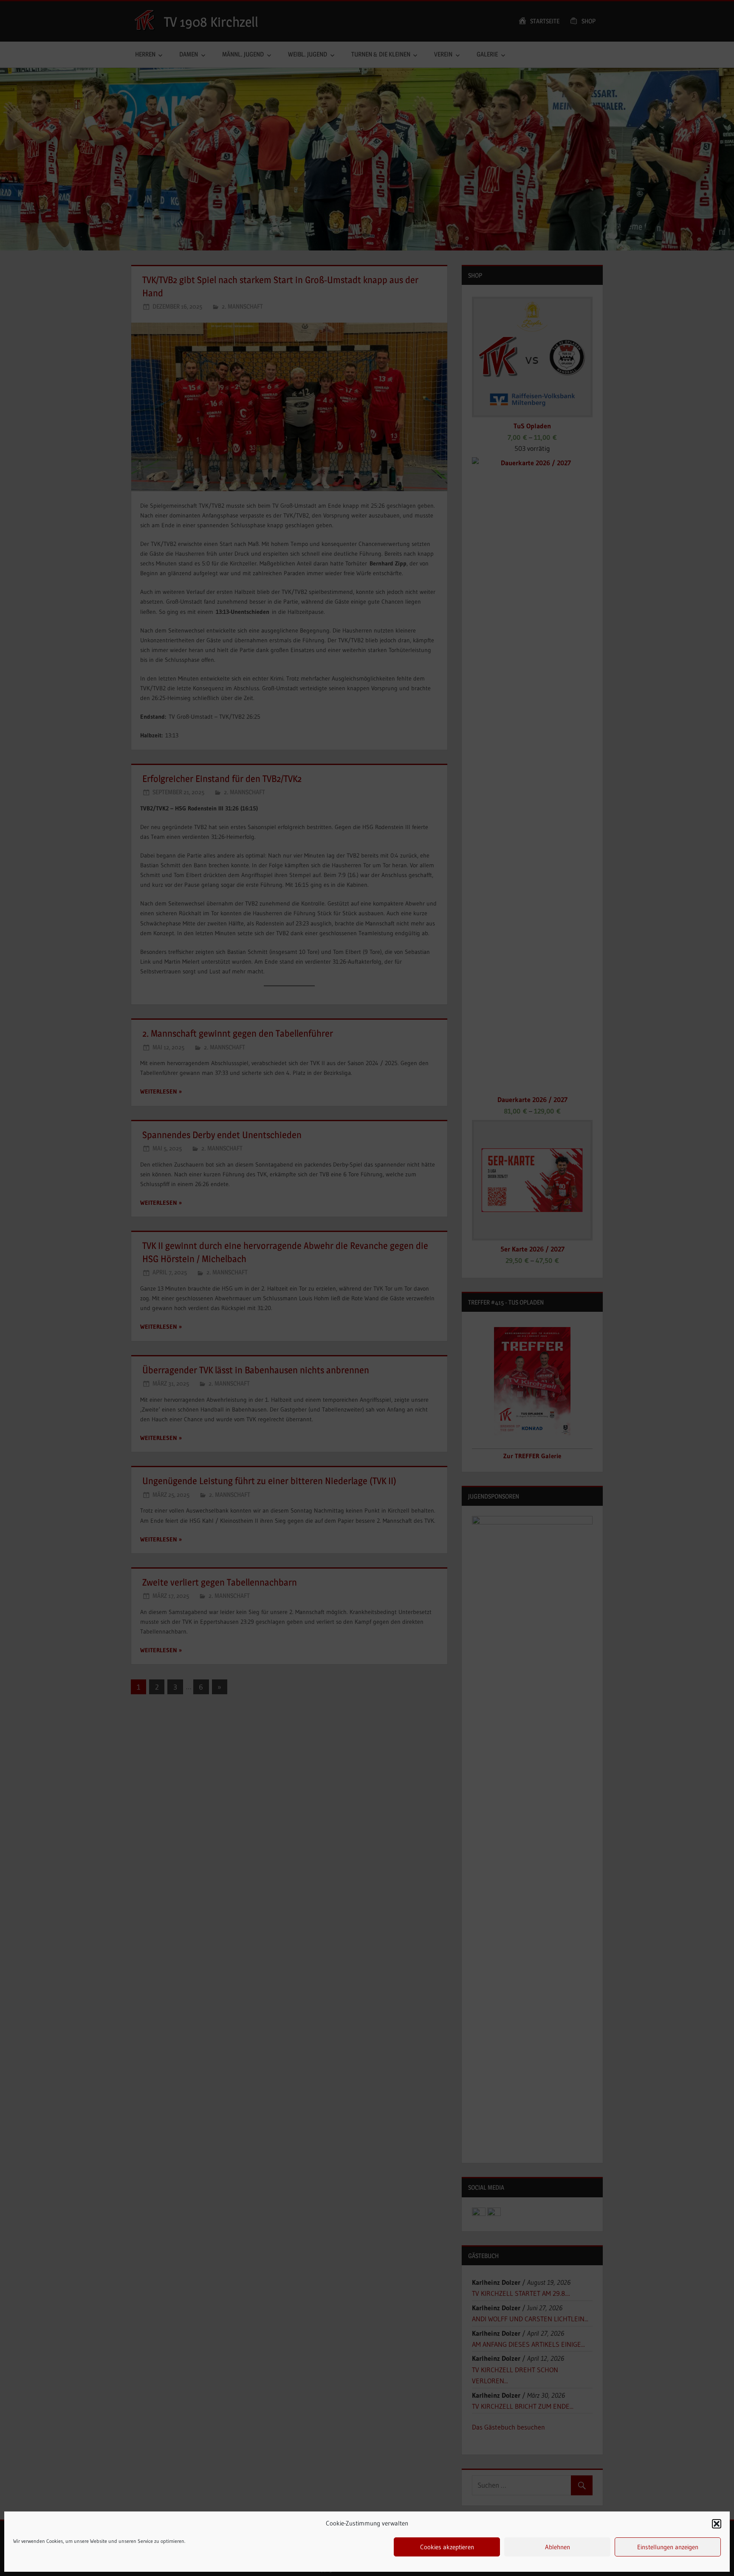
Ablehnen (558, 2547)
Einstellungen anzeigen (668, 2547)
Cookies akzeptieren (447, 2547)
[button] (717, 2524)
